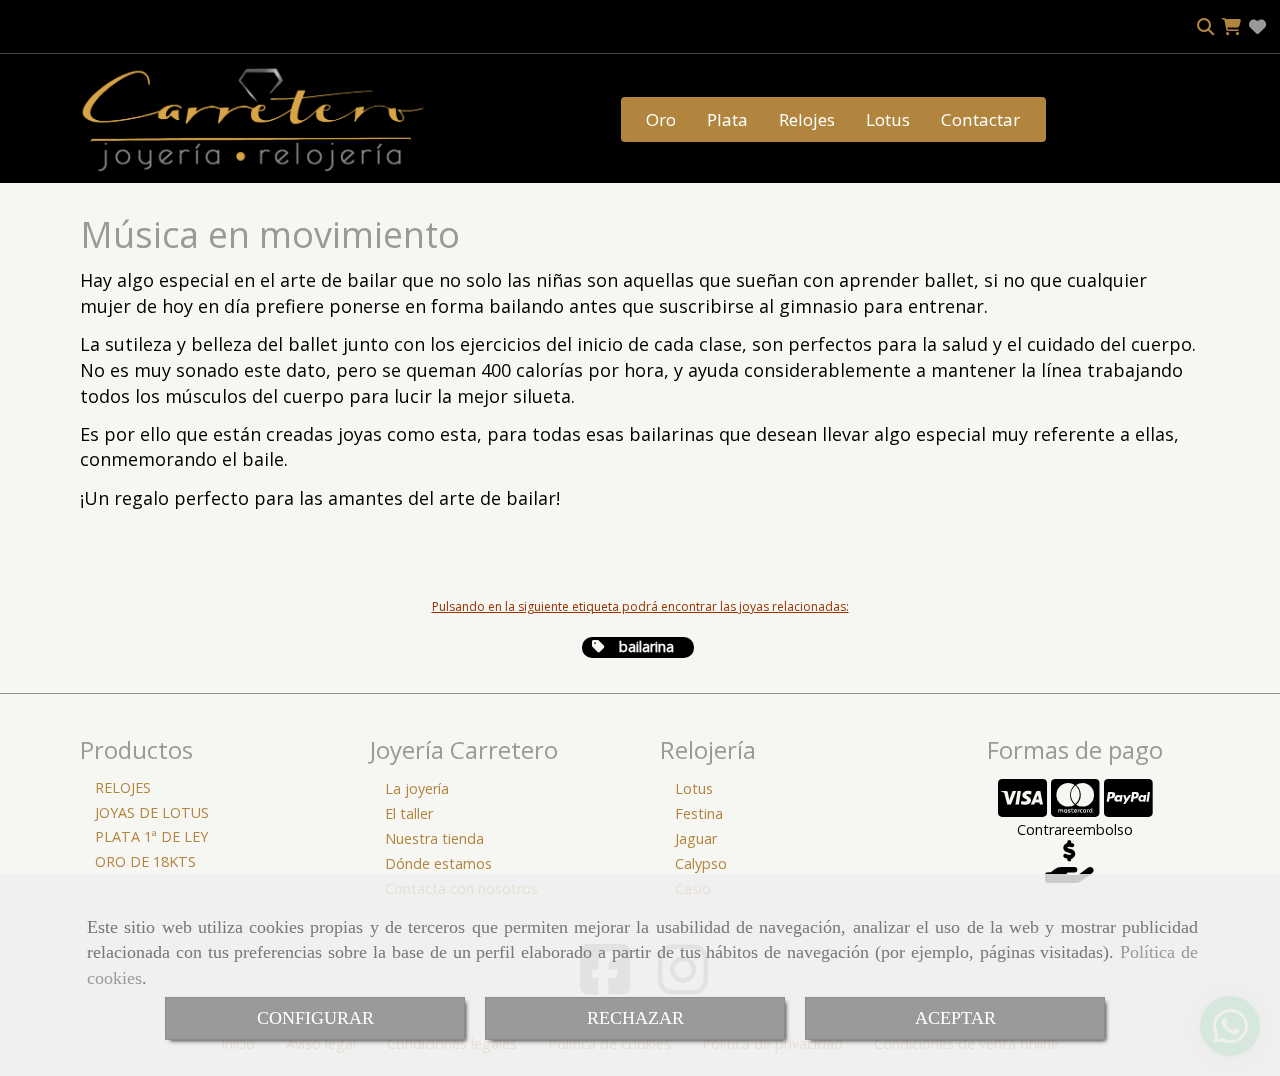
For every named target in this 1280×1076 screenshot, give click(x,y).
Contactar (980, 119)
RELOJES (123, 787)
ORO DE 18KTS (145, 861)
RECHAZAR (635, 1018)
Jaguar (696, 838)
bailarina (644, 646)
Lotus (888, 119)
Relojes (807, 119)
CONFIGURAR (315, 1018)
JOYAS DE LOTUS (152, 812)
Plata (727, 119)
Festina (699, 813)
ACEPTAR (955, 1018)
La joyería (417, 788)
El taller (409, 813)
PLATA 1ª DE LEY (151, 836)
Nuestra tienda (434, 838)
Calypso (701, 863)
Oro (661, 119)
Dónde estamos (438, 863)
